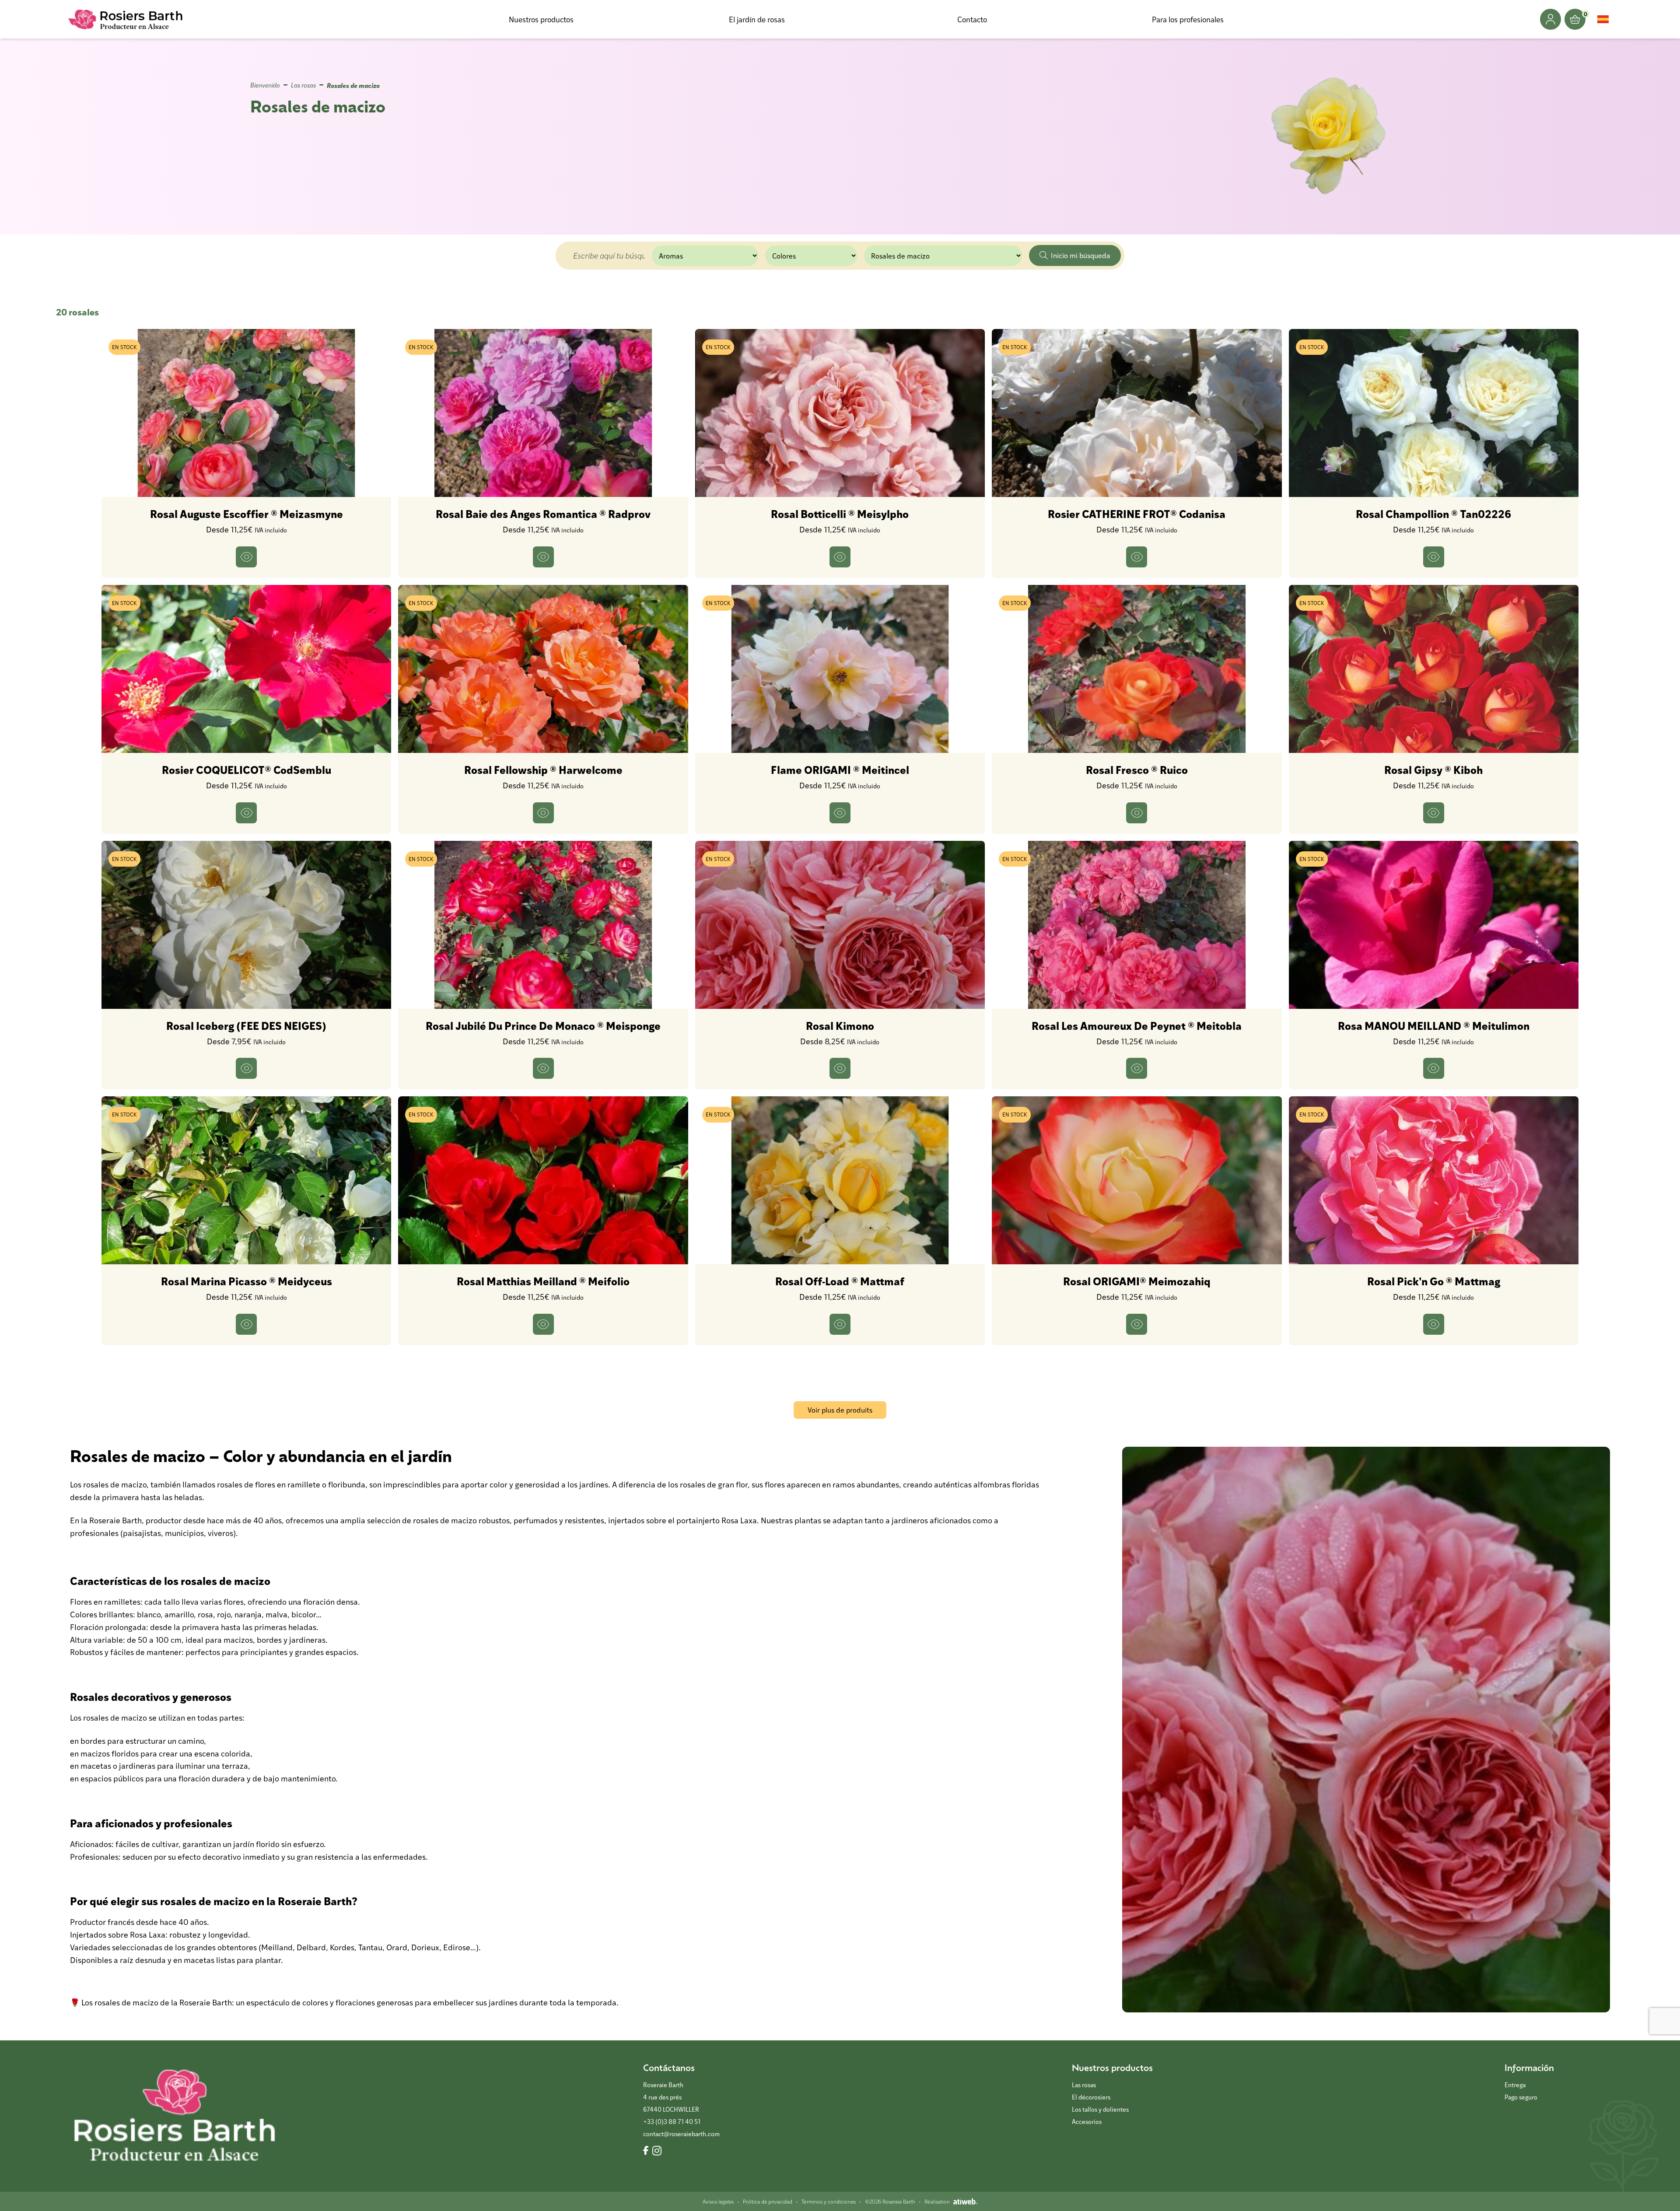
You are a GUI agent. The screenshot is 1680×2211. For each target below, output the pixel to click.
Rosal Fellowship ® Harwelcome (543, 770)
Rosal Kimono (840, 1025)
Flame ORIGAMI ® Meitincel (840, 770)
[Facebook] (646, 2151)
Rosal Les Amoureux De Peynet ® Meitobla (1137, 1025)
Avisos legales (718, 2201)
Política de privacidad (768, 2201)
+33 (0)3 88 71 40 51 (672, 2122)
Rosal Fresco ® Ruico (1137, 770)
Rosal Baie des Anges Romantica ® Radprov (543, 514)
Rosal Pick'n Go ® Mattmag (1434, 1281)
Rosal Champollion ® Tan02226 (1433, 514)
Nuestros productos (541, 19)
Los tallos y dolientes (1100, 2109)
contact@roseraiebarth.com (681, 2134)
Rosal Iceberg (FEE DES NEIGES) (246, 1025)
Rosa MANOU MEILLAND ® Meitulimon (1434, 1025)
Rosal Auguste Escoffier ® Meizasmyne (247, 514)
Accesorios (1087, 2122)
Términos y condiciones (829, 2201)
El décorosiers (1091, 2097)
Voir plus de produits (840, 1410)
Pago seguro (1521, 2097)
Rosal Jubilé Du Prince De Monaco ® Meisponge (543, 1025)
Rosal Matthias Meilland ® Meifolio (543, 1281)
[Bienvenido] (126, 19)
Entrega (1515, 2085)
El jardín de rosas (757, 19)
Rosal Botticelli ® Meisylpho (840, 514)
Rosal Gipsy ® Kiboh (1433, 770)
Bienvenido (265, 85)
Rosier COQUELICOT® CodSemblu (247, 770)
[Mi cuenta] (1550, 19)
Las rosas (303, 85)
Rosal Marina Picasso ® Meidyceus (247, 1281)
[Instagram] (657, 2151)
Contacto (972, 19)
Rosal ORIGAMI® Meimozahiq (1137, 1281)
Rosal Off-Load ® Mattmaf (840, 1281)
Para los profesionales (1188, 19)
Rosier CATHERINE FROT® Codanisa (1137, 514)
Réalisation (937, 2201)
